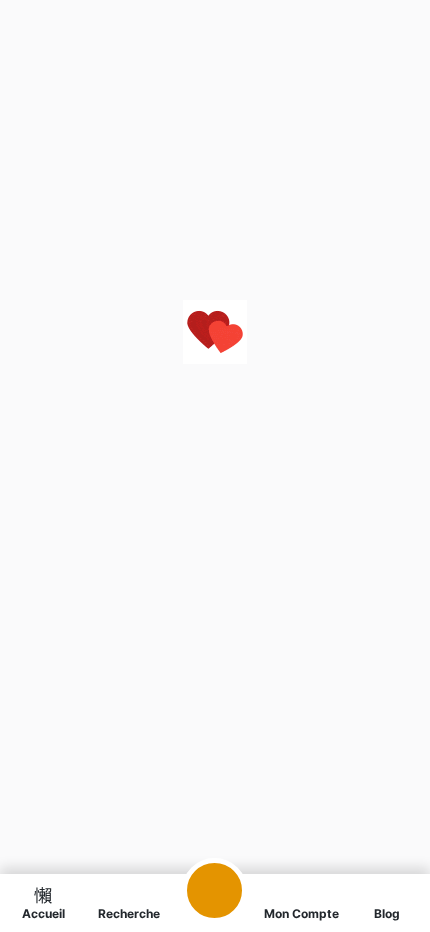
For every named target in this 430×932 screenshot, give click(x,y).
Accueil (43, 913)
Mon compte (301, 913)
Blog (387, 913)
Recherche (129, 913)
